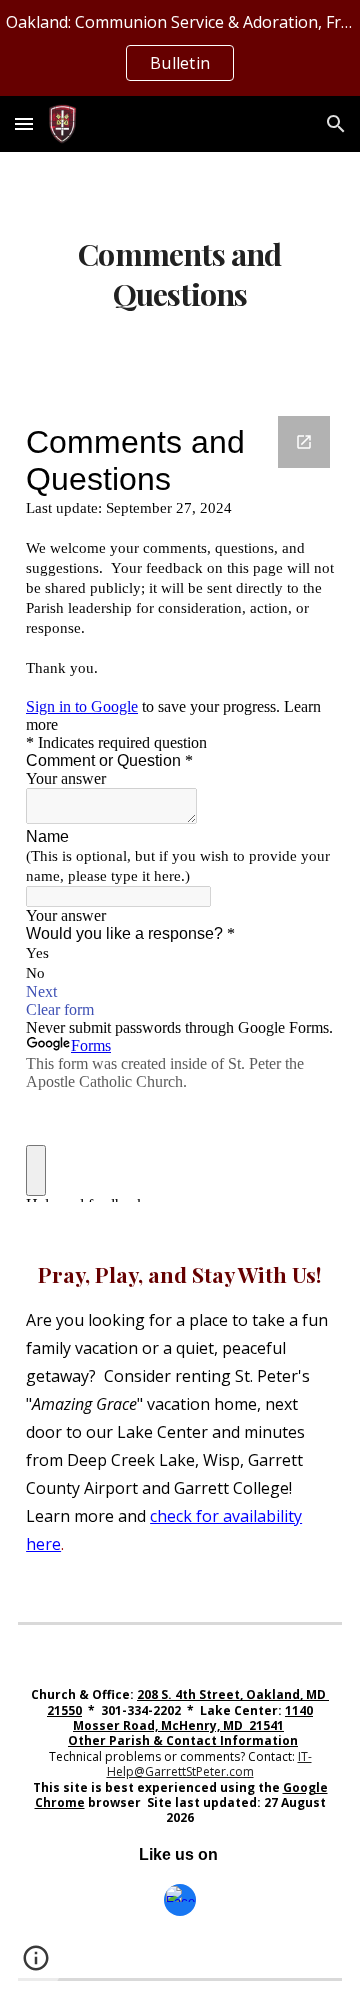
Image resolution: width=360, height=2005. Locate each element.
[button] (24, 123)
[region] (180, 48)
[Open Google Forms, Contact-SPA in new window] (304, 442)
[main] (180, 272)
